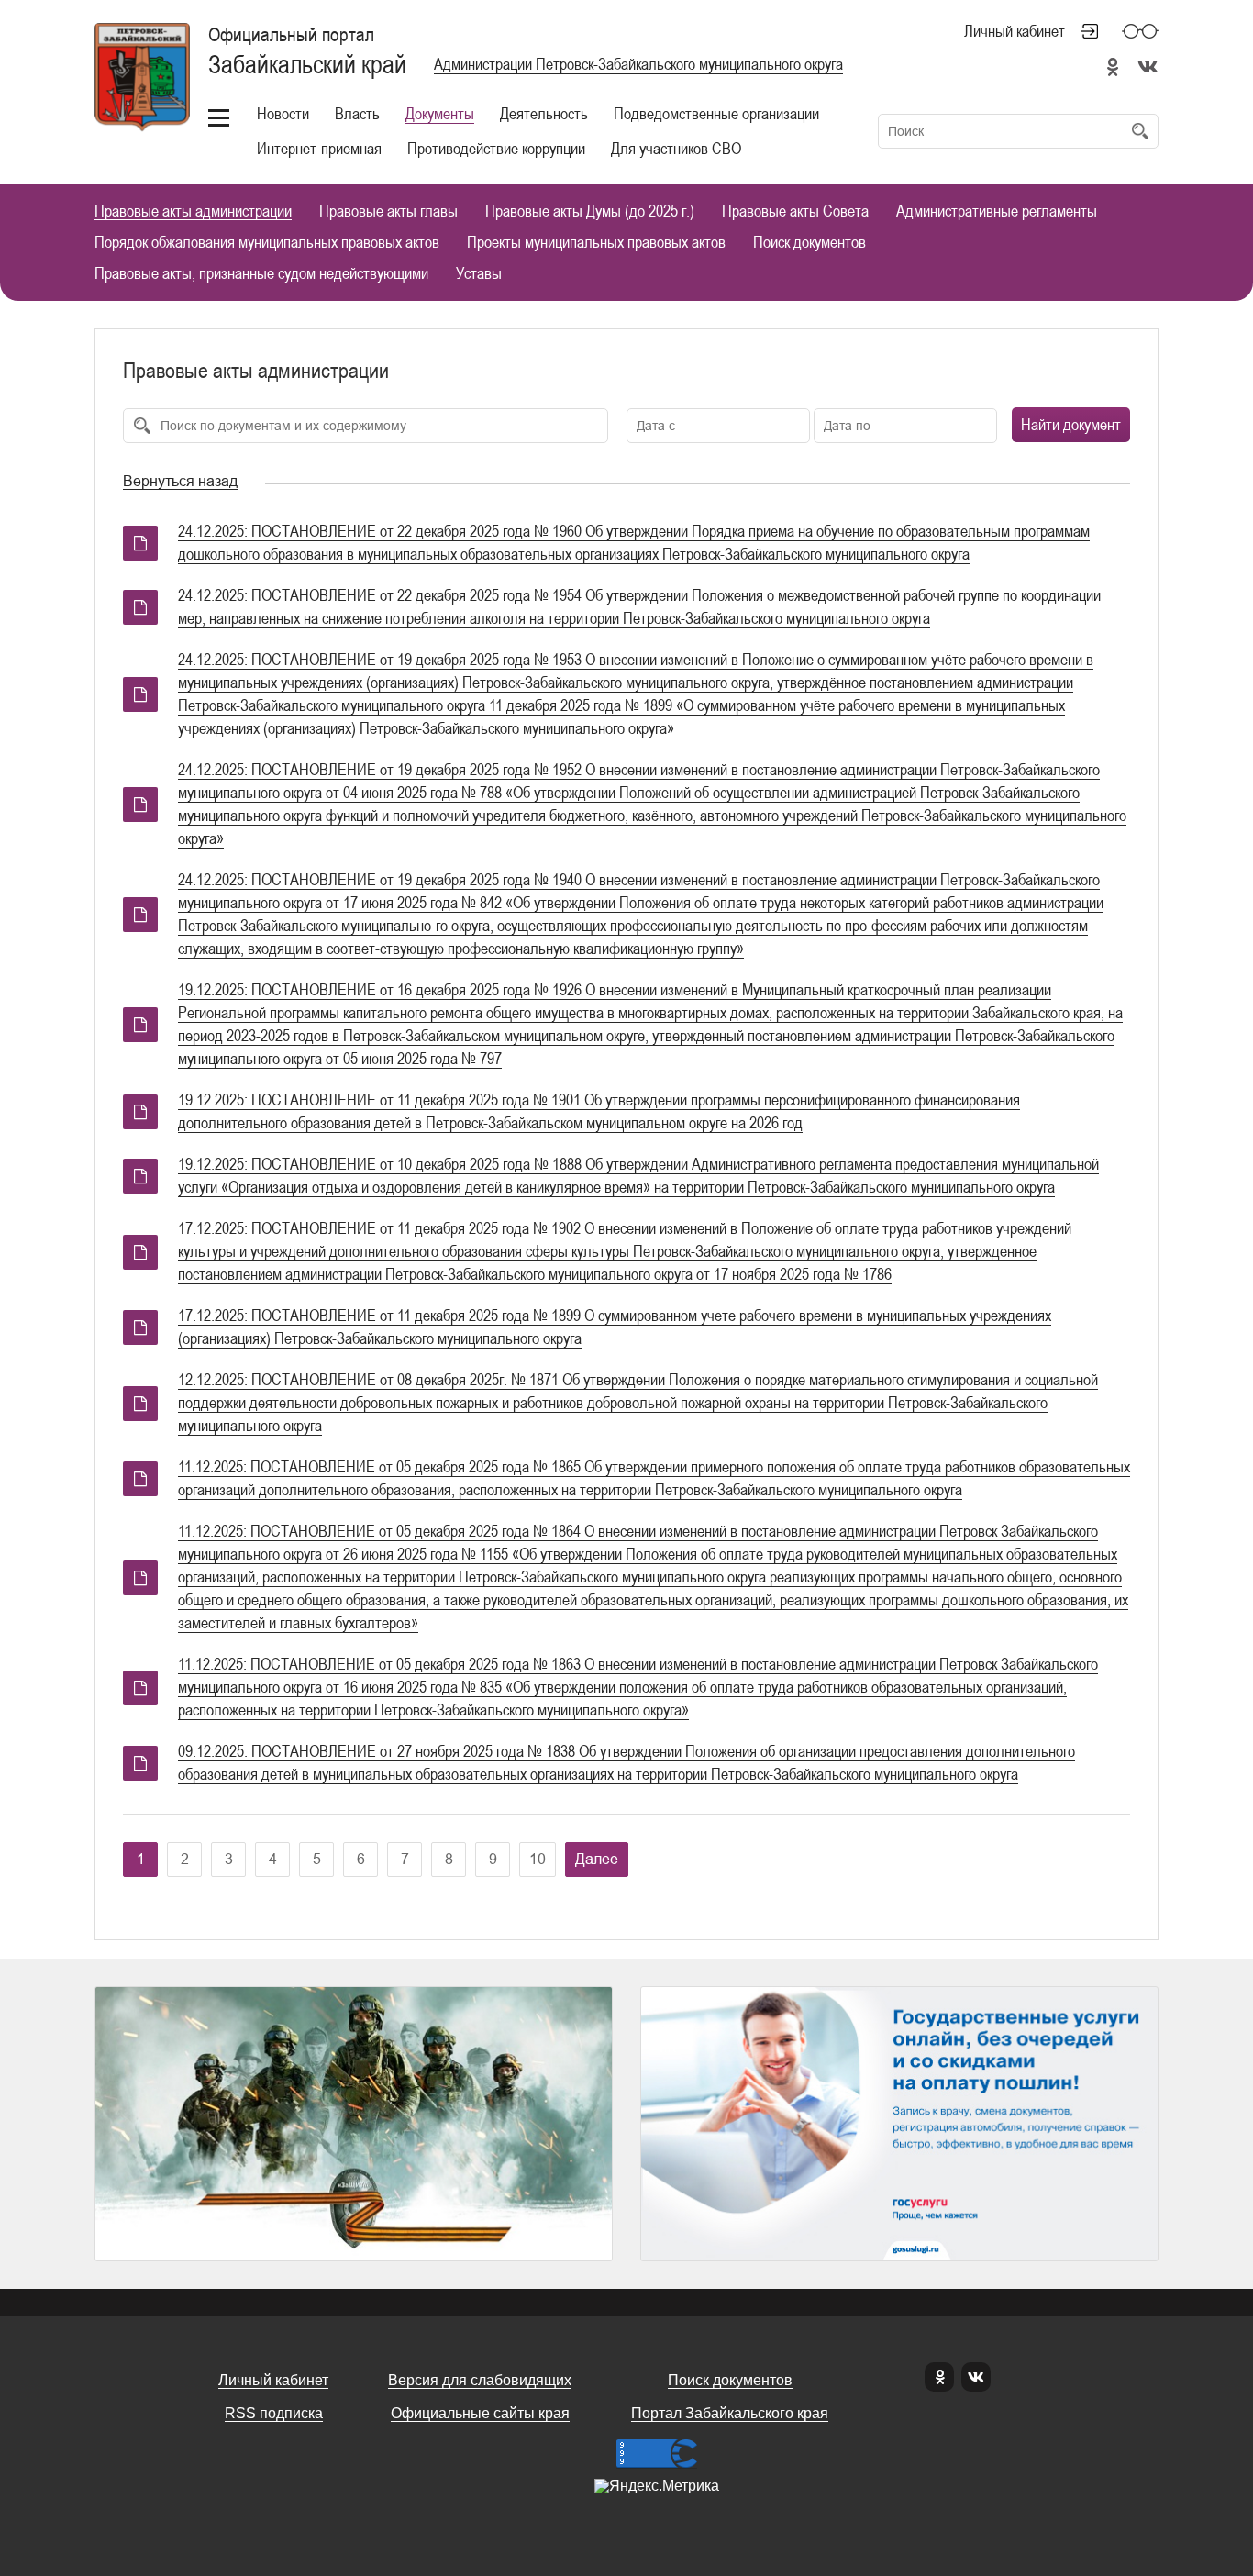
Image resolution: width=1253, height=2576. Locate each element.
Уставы (479, 274)
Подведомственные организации (716, 113)
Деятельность (544, 113)
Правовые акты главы (388, 211)
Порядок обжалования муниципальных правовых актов (267, 243)
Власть (357, 113)
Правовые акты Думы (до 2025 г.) (590, 211)
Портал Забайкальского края (730, 2413)
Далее (597, 1859)
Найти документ (1071, 424)
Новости (283, 113)
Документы (440, 113)
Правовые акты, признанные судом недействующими (261, 274)
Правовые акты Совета (795, 211)
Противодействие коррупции (496, 148)
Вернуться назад (180, 481)
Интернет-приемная (319, 148)
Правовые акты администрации (193, 211)
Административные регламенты (997, 211)
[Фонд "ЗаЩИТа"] (354, 2124)
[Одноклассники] (939, 2377)
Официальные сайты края (480, 2413)
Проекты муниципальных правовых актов (596, 243)
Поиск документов (809, 243)
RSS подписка (274, 2413)
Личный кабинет (1015, 31)
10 (538, 1859)
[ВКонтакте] (976, 2377)
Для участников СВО (676, 148)
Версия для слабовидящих (480, 2380)
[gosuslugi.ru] (899, 2124)
